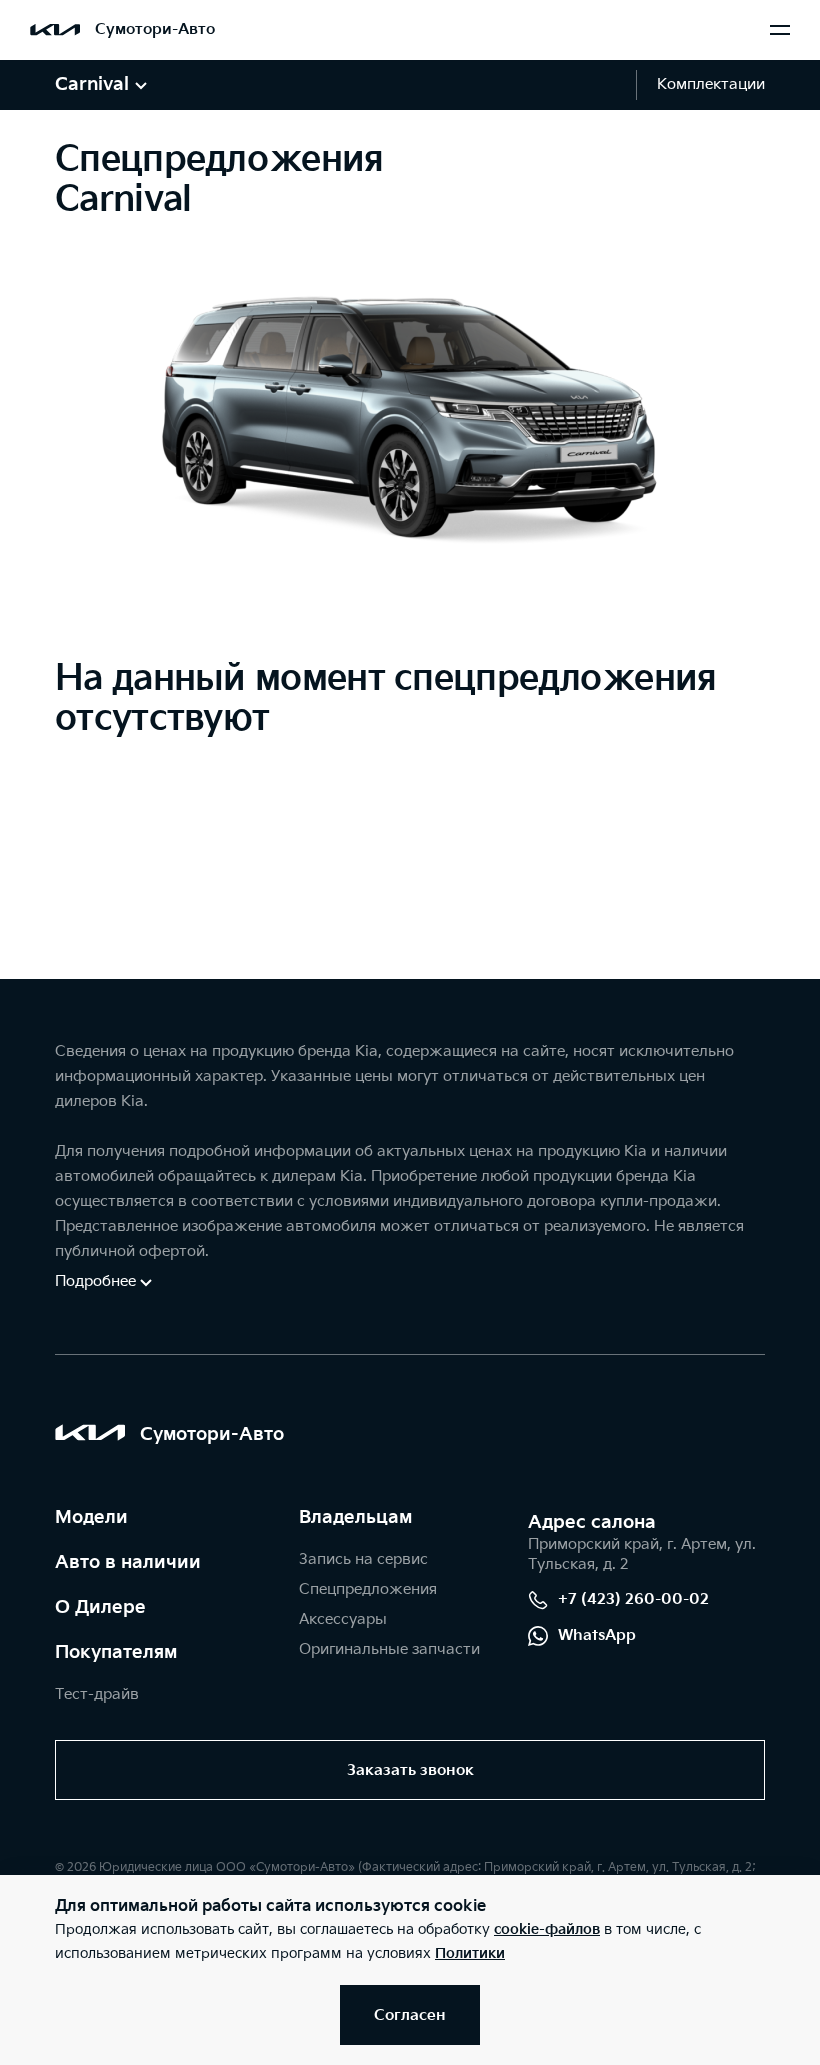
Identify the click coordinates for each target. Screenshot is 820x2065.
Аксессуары (343, 1619)
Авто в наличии (128, 1562)
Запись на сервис (363, 1559)
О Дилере (100, 1607)
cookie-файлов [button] (547, 1929)
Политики (470, 1953)
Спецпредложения (368, 1589)
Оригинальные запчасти (389, 1649)
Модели (91, 1517)
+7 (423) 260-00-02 (633, 1599)
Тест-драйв (97, 1694)
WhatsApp (597, 1635)
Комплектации (711, 84)
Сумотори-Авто (155, 29)
